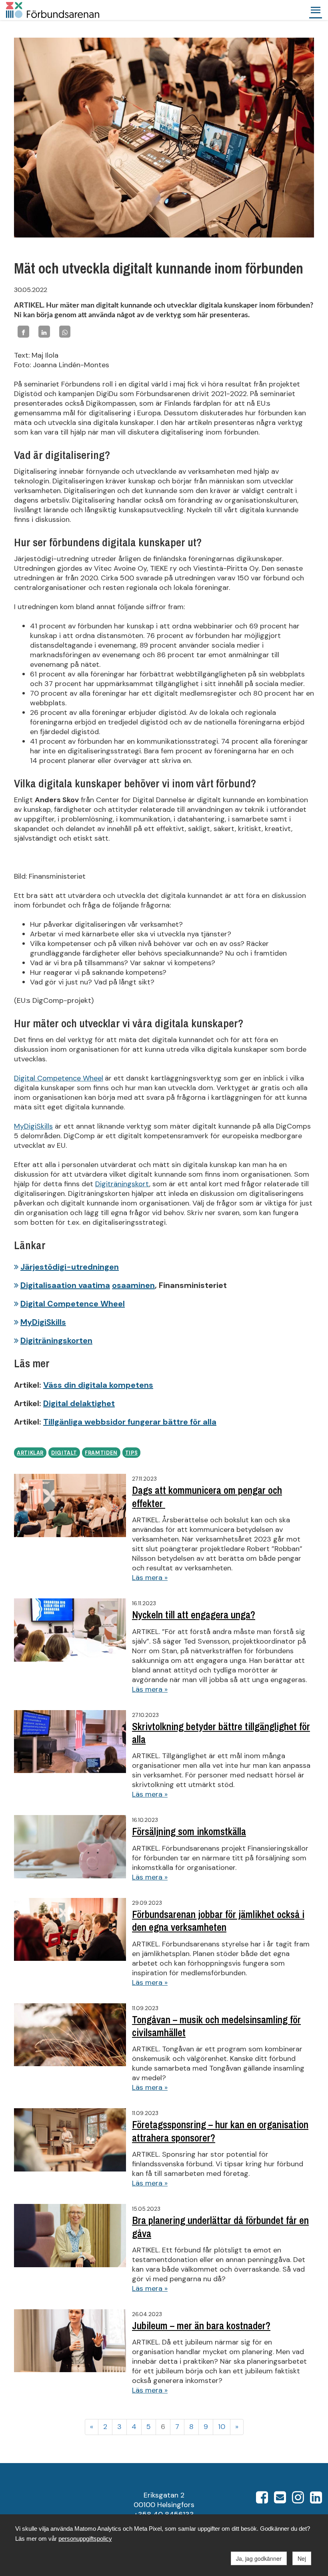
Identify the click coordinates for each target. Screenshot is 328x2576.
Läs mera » (150, 1578)
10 (222, 2427)
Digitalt (64, 1453)
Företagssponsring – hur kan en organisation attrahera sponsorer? (220, 2131)
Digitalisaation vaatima (65, 1285)
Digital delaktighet (79, 1403)
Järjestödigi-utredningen (70, 1267)
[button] (316, 10)
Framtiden (101, 1453)
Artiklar (30, 1453)
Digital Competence (59, 1304)
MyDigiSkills (33, 1126)
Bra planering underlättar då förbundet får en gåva (220, 2227)
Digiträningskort (122, 1184)
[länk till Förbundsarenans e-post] (280, 2500)
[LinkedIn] (44, 331)
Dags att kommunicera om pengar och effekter (207, 1497)
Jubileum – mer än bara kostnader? (201, 2326)
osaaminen (133, 1285)
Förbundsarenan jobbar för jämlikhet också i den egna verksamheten (218, 1921)
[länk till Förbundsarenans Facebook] (262, 2500)
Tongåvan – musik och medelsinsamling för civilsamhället (216, 2026)
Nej (302, 2558)
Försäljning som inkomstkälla (189, 1831)
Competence (59, 1078)
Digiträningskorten (56, 1340)
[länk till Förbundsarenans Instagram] (298, 2500)
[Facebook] (23, 331)
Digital (26, 1078)
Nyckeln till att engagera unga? (194, 1615)
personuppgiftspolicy (85, 2539)
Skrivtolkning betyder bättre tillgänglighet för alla (221, 1733)
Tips (132, 1453)
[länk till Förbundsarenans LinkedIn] (316, 2500)
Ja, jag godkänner (259, 2558)
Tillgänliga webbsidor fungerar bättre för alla (130, 1422)
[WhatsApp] (65, 331)
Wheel (92, 1078)
